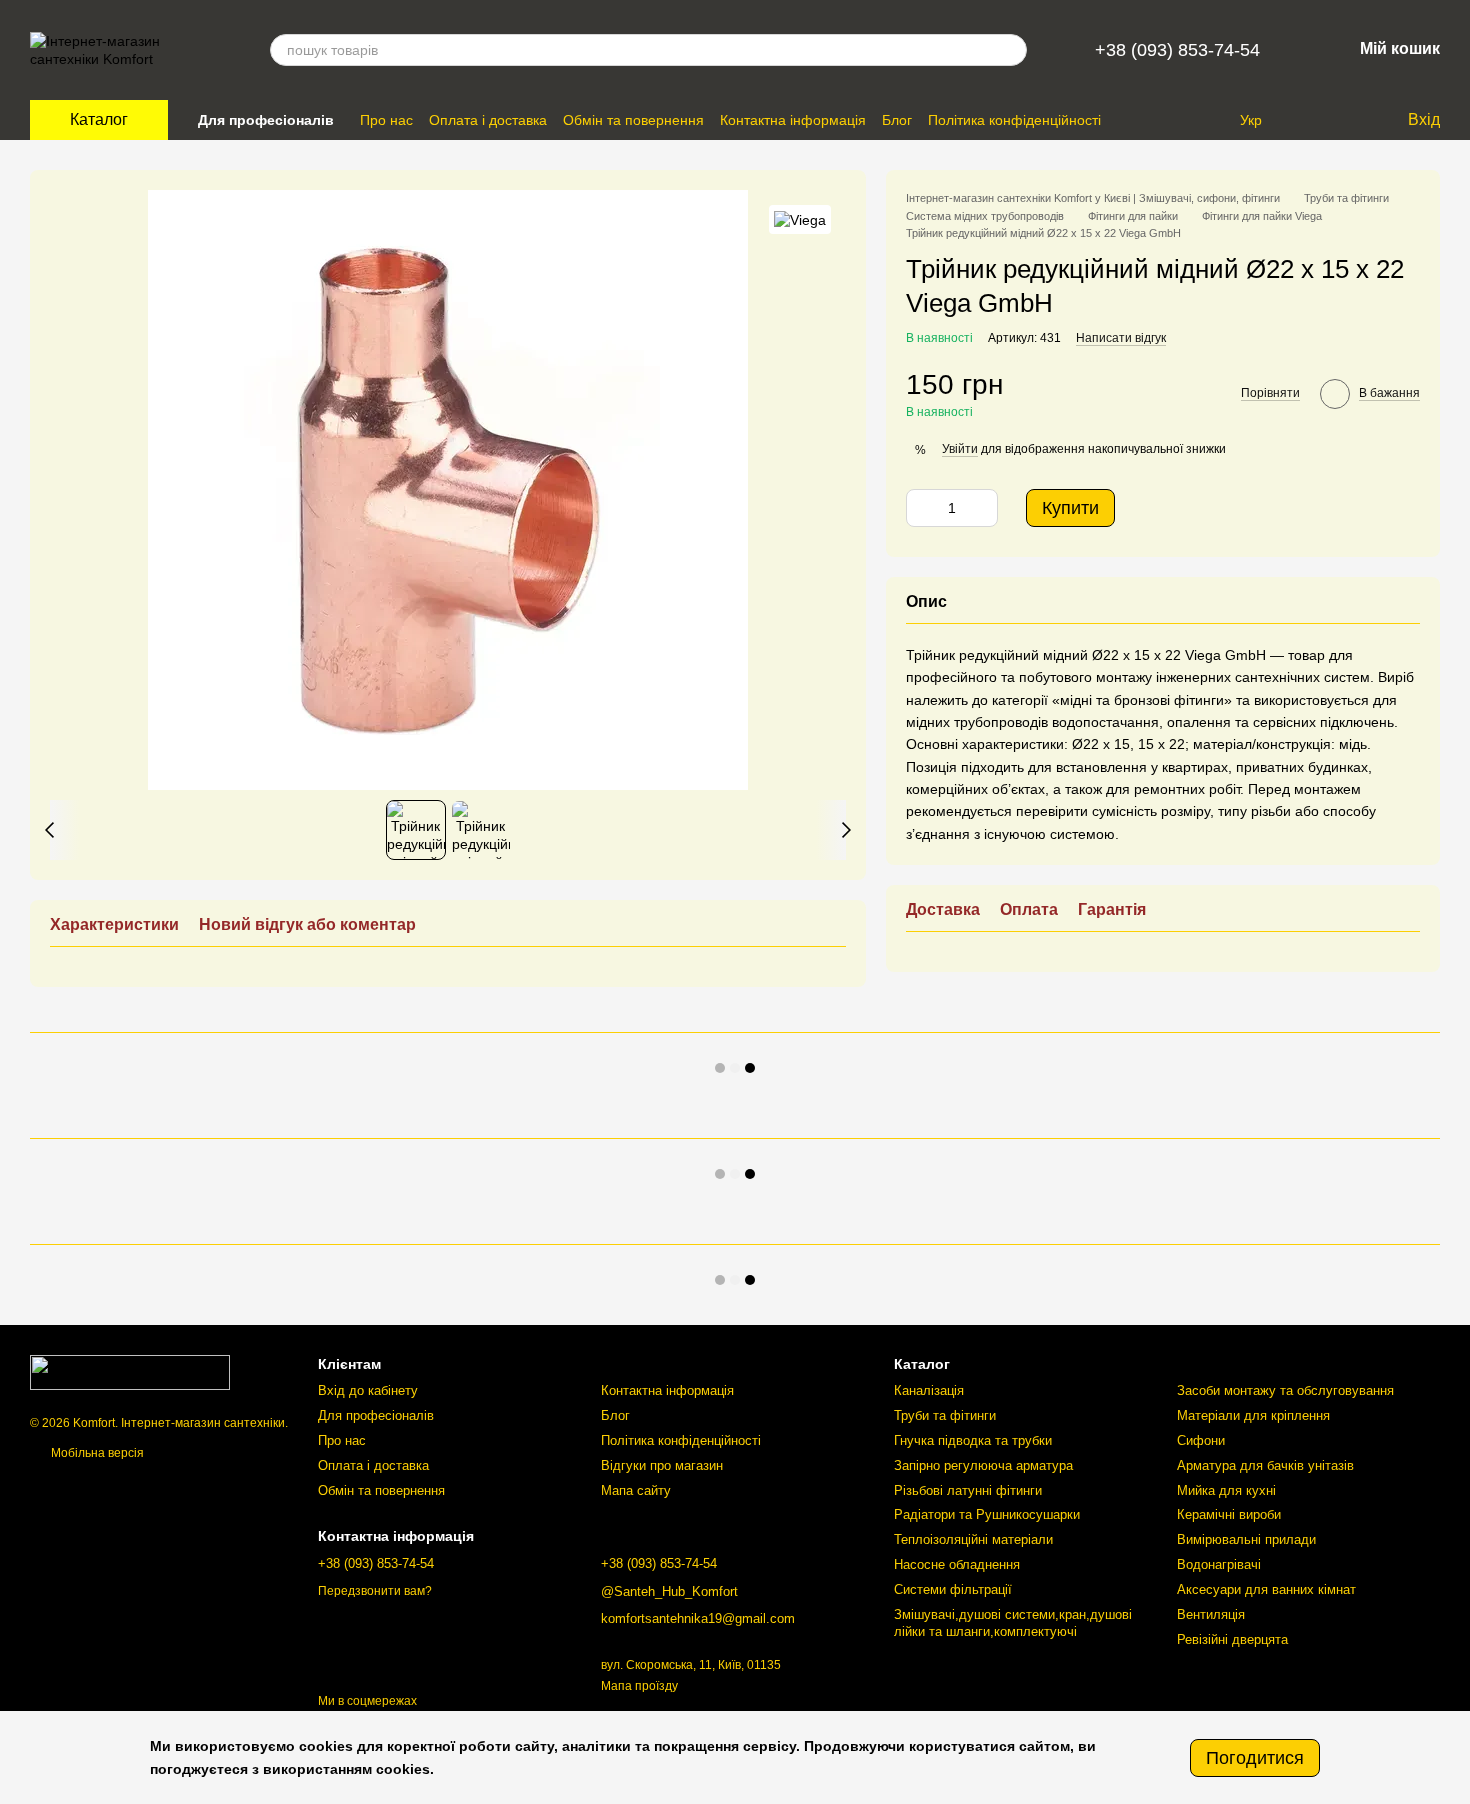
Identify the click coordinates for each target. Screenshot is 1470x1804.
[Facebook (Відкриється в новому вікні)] (1208, 120)
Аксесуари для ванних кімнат (1266, 1589)
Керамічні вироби (1229, 1514)
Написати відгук (1121, 338)
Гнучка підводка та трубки (973, 1440)
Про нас (386, 120)
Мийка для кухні (1226, 1490)
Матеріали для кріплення (1253, 1415)
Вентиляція (1211, 1614)
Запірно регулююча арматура (983, 1465)
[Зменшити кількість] (921, 508)
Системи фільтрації (953, 1589)
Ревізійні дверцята (1232, 1639)
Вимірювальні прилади (1246, 1539)
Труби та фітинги (945, 1415)
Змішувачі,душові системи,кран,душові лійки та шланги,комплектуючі (1013, 1623)
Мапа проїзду (639, 1686)
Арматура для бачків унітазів (1265, 1465)
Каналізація (929, 1390)
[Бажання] (1350, 120)
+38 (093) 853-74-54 (1177, 50)
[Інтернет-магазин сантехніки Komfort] (130, 1371)
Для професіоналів (266, 120)
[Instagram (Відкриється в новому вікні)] (1184, 120)
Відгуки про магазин (662, 1465)
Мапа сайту (636, 1490)
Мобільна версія (96, 1453)
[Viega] (800, 219)
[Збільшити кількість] (983, 508)
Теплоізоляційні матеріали (973, 1539)
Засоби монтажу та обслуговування (1285, 1390)
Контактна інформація (793, 120)
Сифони (1201, 1440)
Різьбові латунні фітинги (968, 1490)
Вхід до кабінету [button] (368, 1390)
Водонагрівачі (1219, 1564)
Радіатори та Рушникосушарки (987, 1514)
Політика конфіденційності (1014, 120)
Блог (897, 120)
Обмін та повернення (633, 120)
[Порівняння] (1310, 120)
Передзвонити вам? (375, 1591)
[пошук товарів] (1011, 50)
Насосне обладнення (957, 1564)
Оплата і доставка (488, 120)
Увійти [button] (960, 449)
